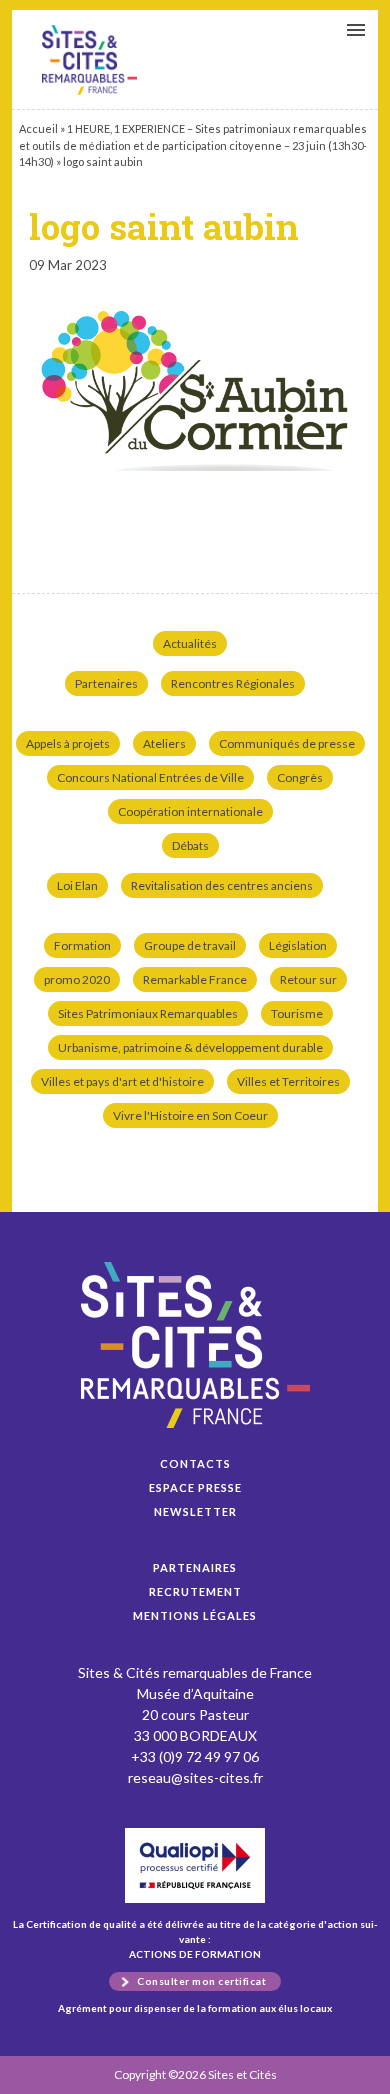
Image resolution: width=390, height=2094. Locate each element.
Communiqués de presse (287, 743)
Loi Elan (77, 885)
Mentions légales (195, 1615)
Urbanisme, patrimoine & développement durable (190, 1047)
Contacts (195, 1463)
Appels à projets (68, 743)
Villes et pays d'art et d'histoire (122, 1081)
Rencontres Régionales (233, 683)
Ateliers (164, 743)
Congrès (300, 777)
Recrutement (195, 1591)
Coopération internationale (190, 811)
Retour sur (308, 979)
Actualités (190, 643)
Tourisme (297, 1013)
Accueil (38, 128)
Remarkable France (195, 979)
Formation (82, 945)
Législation (298, 945)
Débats (190, 845)
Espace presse (195, 1487)
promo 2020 (77, 979)
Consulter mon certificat (201, 1981)
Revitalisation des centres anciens (222, 885)
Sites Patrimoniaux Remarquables (148, 1013)
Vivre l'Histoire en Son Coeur (190, 1115)
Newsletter (195, 1511)
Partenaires (106, 683)
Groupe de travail (190, 945)
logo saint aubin (89, 60)
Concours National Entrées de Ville (150, 777)
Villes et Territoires (288, 1081)
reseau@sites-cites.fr (195, 1777)
